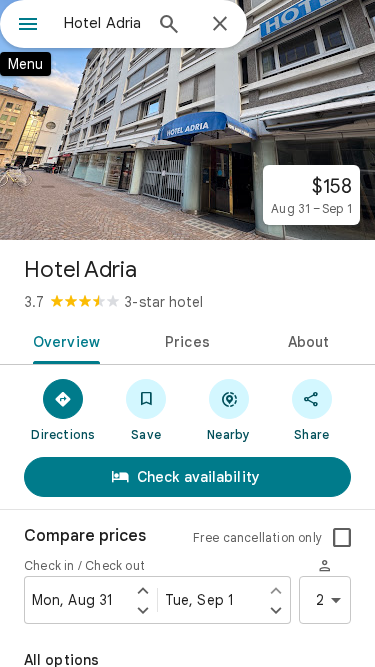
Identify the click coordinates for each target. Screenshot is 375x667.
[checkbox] (342, 538)
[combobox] (102, 23)
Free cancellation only (257, 537)
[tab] (63, 340)
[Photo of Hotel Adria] (187, 120)
